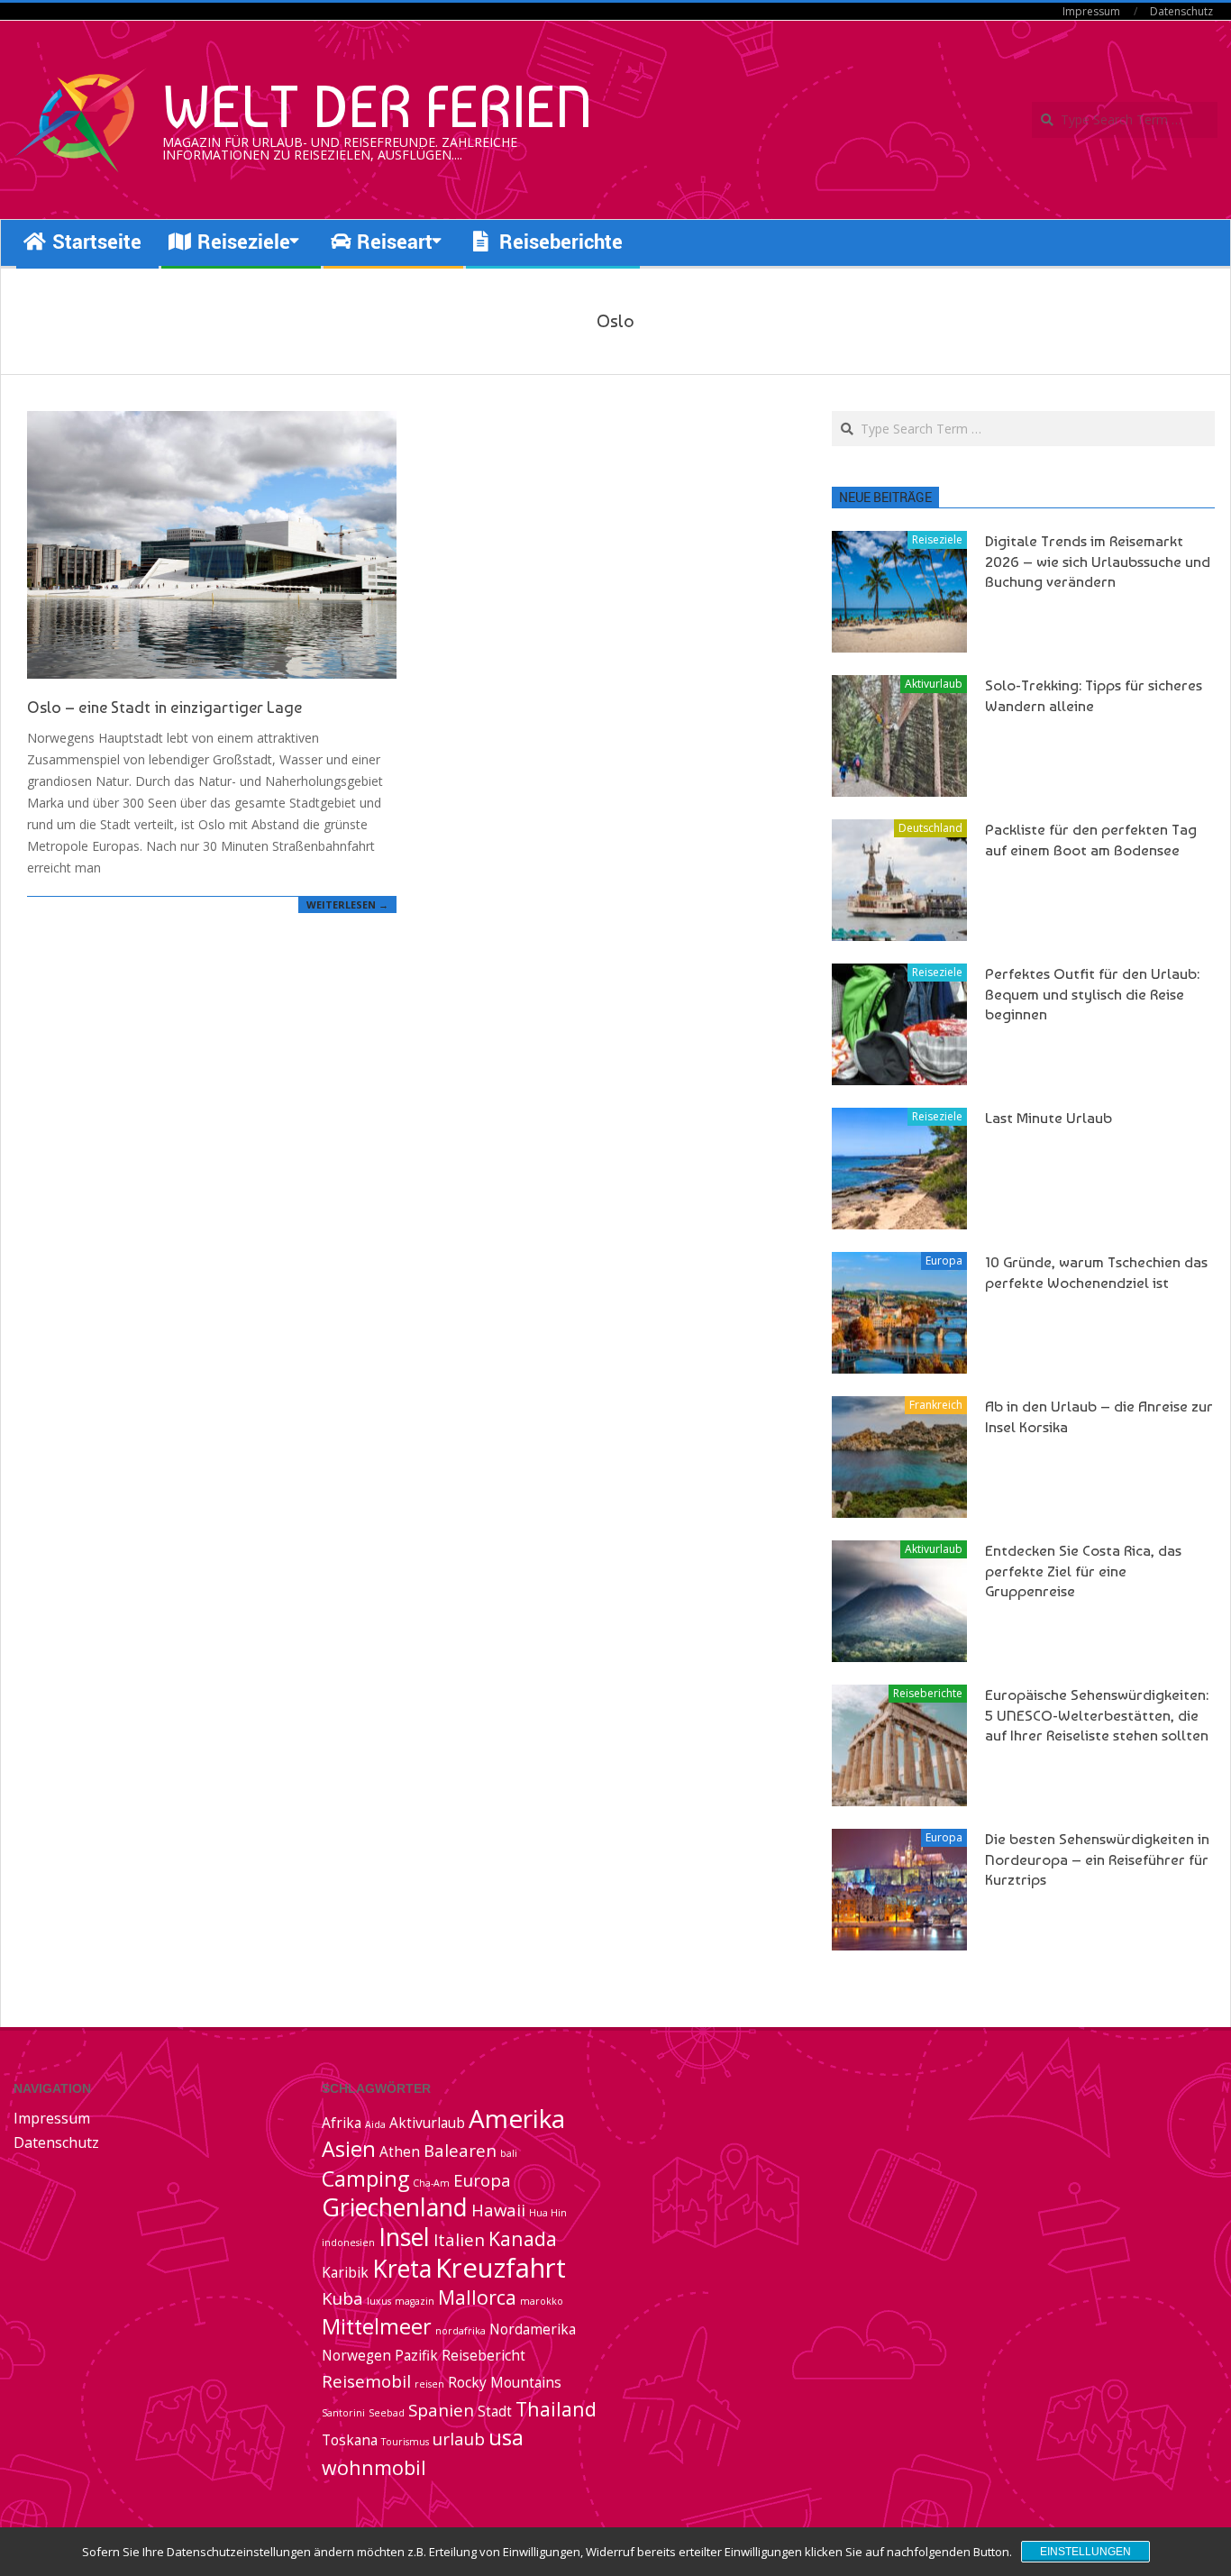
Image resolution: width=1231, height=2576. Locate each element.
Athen (400, 2151)
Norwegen (356, 2355)
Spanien (441, 2410)
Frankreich (936, 1405)
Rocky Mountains (505, 2382)
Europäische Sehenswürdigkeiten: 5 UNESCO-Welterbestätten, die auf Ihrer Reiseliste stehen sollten (1097, 1715)
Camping (365, 2179)
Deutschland (930, 828)
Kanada (523, 2238)
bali (509, 2153)
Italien (459, 2239)
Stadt (495, 2411)
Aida (375, 2124)
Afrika (342, 2123)
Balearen (460, 2150)
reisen (429, 2384)
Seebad (387, 2413)
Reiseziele (937, 539)
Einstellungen (1085, 2552)
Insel (404, 2237)
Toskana (350, 2440)
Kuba (342, 2298)
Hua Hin (548, 2213)
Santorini (343, 2413)
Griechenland (395, 2207)
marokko (542, 2301)
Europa (944, 1261)
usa (506, 2437)
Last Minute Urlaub (1049, 1118)
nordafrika (460, 2331)
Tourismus (405, 2442)
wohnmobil (374, 2467)
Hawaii (498, 2210)
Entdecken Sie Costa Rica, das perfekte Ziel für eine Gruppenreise (1083, 1571)
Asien (349, 2149)
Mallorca (477, 2297)
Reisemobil (366, 2381)
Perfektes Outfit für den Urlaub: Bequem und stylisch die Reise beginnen (1092, 994)
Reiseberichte (928, 1693)
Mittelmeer (377, 2326)
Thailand (556, 2409)
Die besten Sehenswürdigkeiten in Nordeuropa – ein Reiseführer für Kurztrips (1097, 1859)
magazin (415, 2301)
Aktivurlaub (934, 684)
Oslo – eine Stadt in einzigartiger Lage (164, 707)
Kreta (402, 2269)
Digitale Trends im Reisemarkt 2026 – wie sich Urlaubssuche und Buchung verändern (1098, 561)
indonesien (348, 2243)
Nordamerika (533, 2329)
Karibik (345, 2272)
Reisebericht (483, 2355)
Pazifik (416, 2355)
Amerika (517, 2118)
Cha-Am (431, 2183)
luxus (379, 2301)
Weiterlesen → (347, 904)
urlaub (459, 2439)
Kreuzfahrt (501, 2268)
